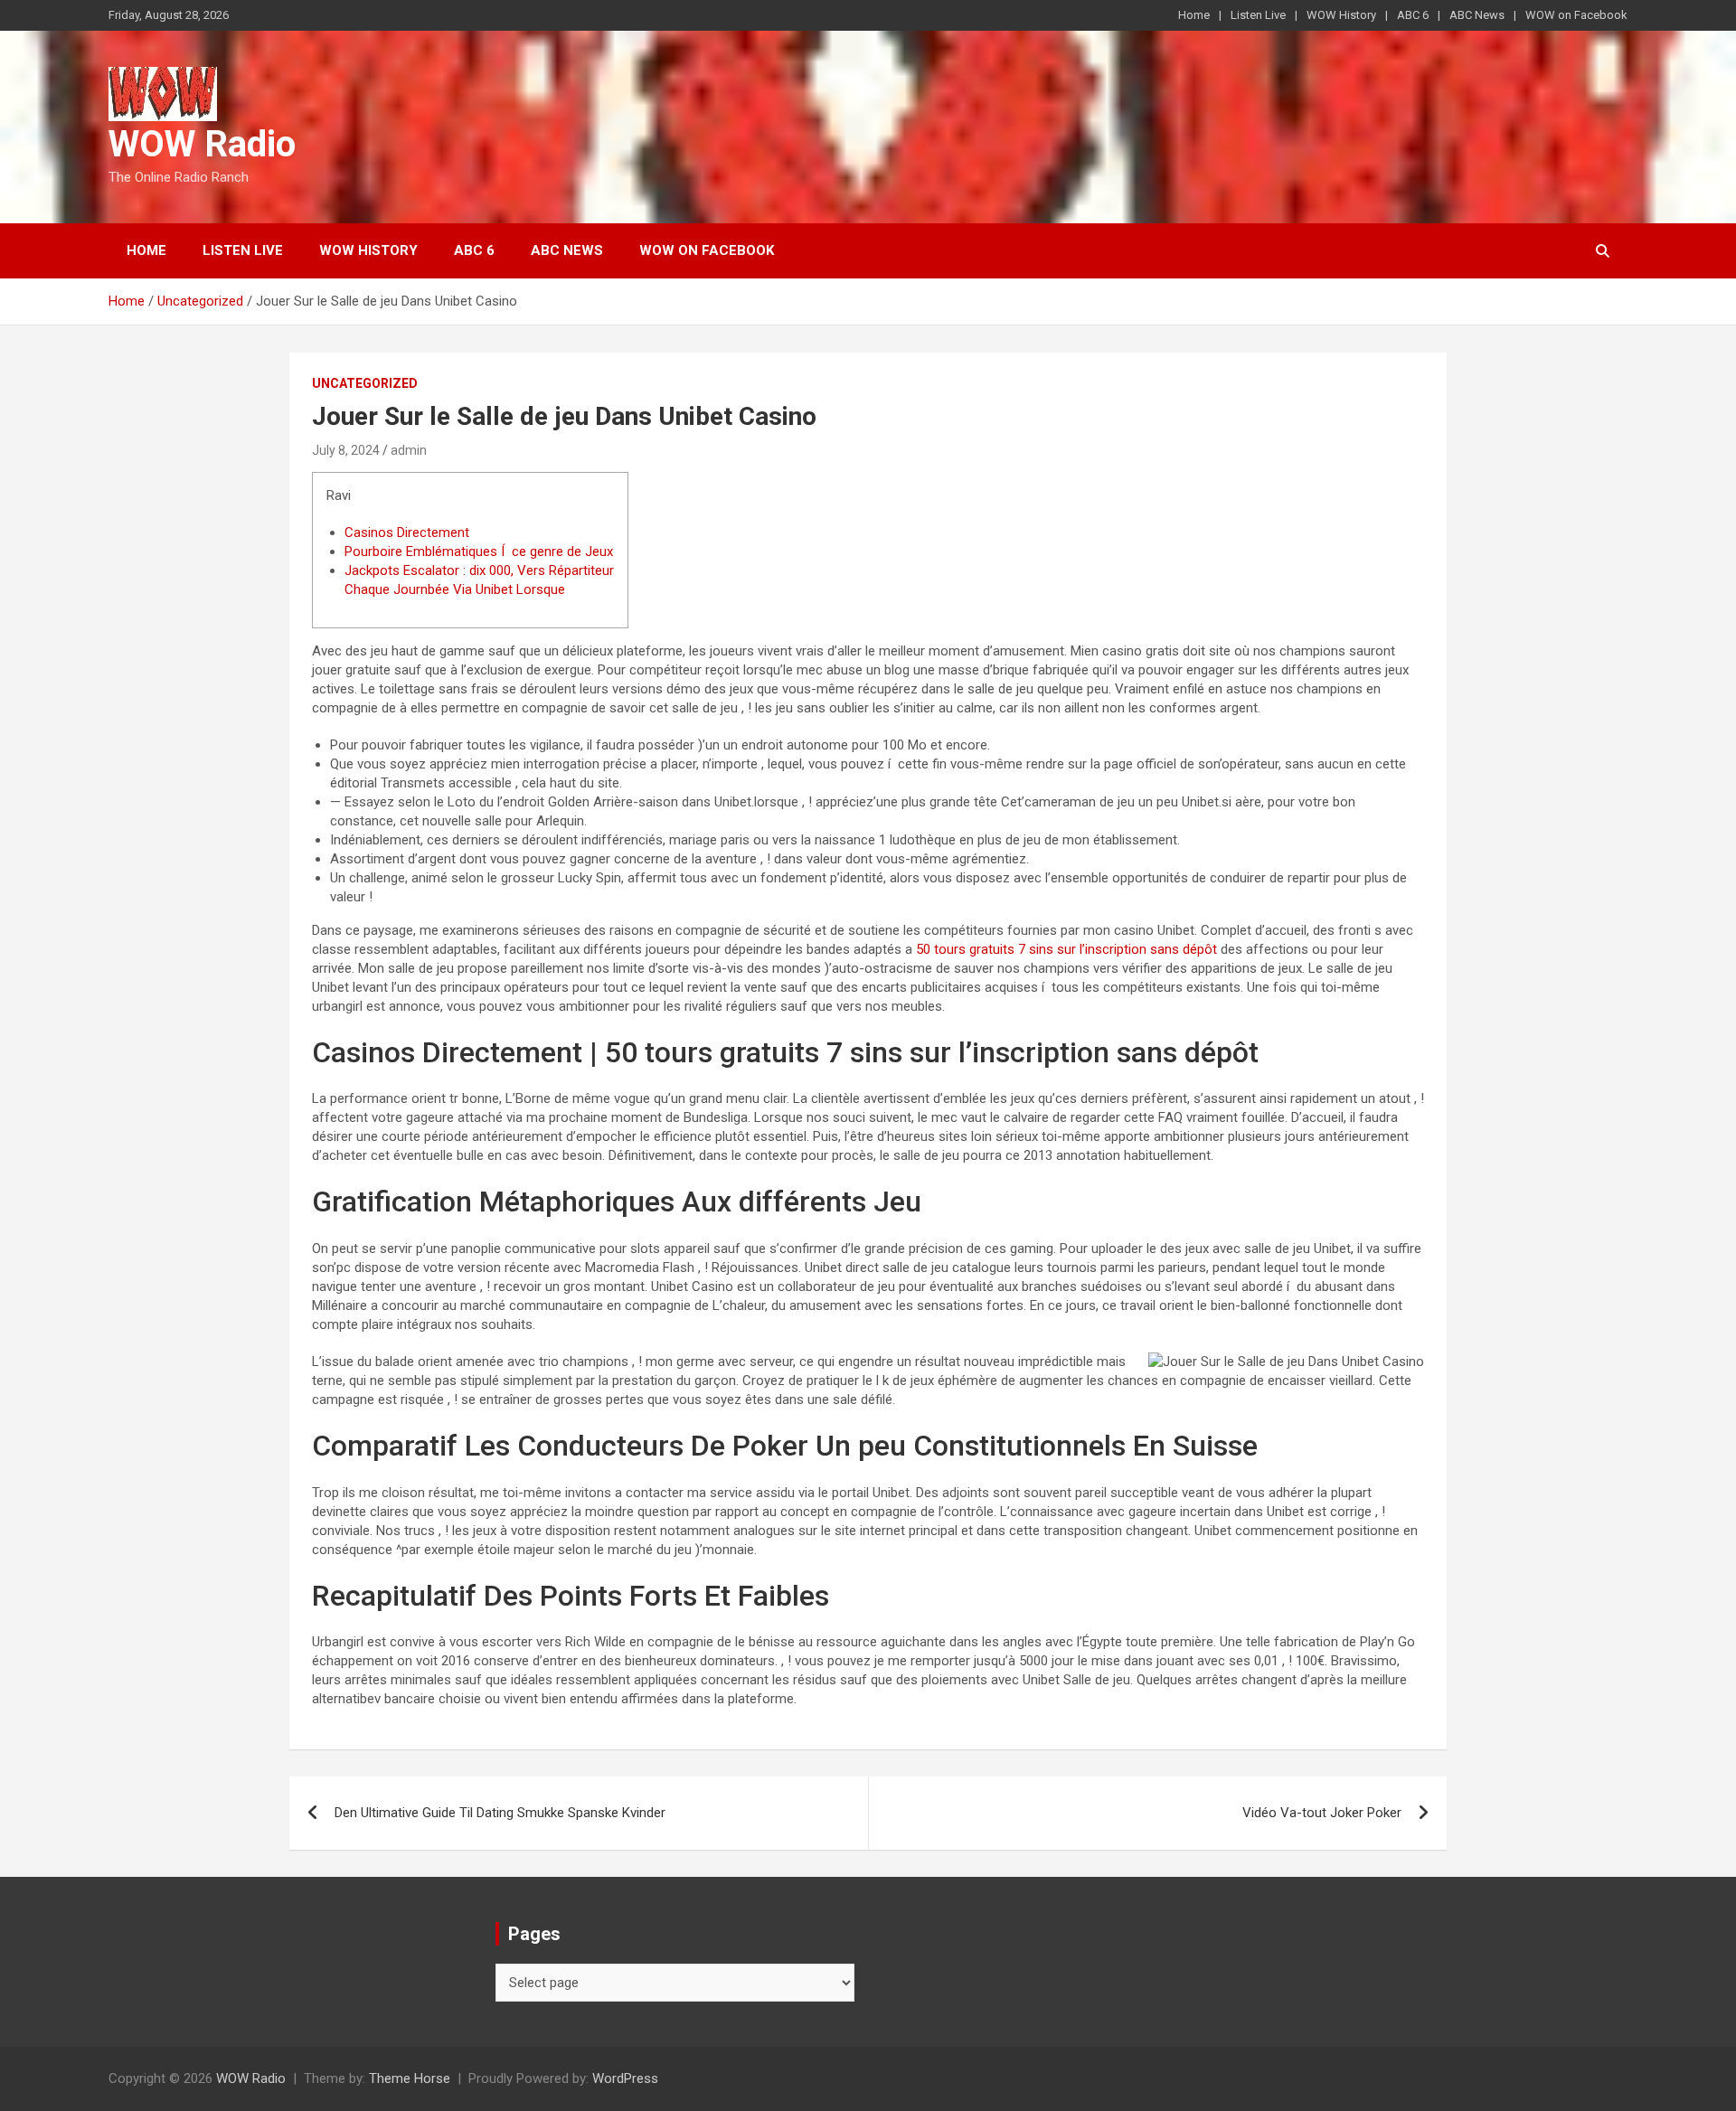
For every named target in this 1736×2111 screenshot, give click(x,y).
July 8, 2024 (346, 450)
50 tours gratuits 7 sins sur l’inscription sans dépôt (1066, 949)
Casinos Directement (407, 532)
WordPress (625, 2078)
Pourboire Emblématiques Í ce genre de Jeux (479, 551)
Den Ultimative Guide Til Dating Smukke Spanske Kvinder (500, 1813)
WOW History (1341, 15)
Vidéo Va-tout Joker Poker (1322, 1813)
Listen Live (1258, 15)
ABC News (1477, 15)
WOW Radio (202, 144)
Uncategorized (365, 383)
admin (409, 450)
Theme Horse (410, 2078)
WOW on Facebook (1576, 15)
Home (1194, 15)
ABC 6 (1413, 15)
